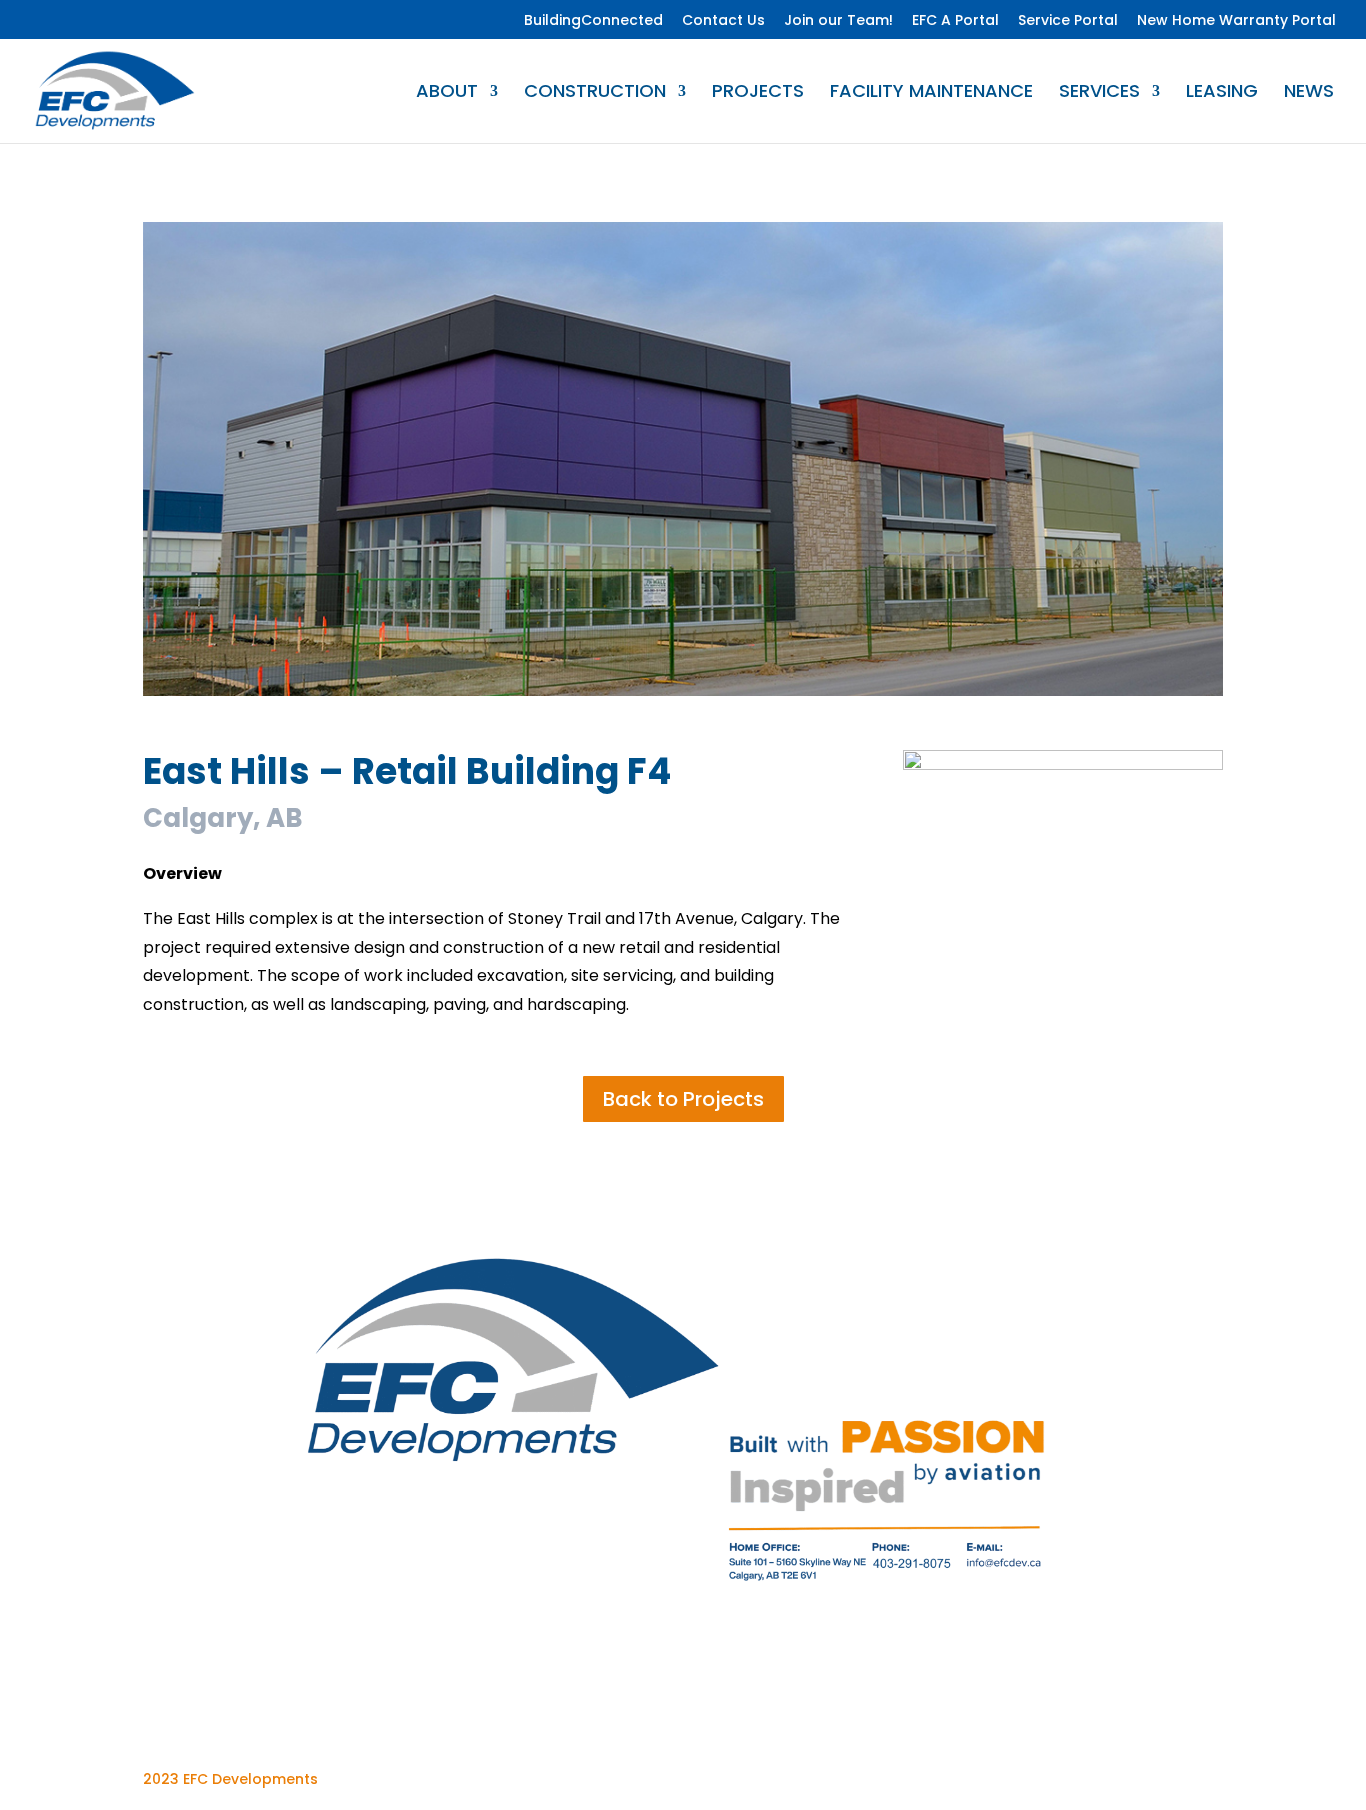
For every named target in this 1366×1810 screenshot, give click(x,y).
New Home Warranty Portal (1236, 21)
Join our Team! (838, 21)
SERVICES (1099, 93)
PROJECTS (758, 93)
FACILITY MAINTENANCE (931, 93)
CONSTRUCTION (595, 93)
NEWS (1309, 93)
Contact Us (723, 21)
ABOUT (447, 93)
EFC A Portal (955, 21)
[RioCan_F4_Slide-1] (683, 695)
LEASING (1222, 93)
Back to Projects (683, 1099)
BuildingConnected (593, 21)
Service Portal (1068, 21)
